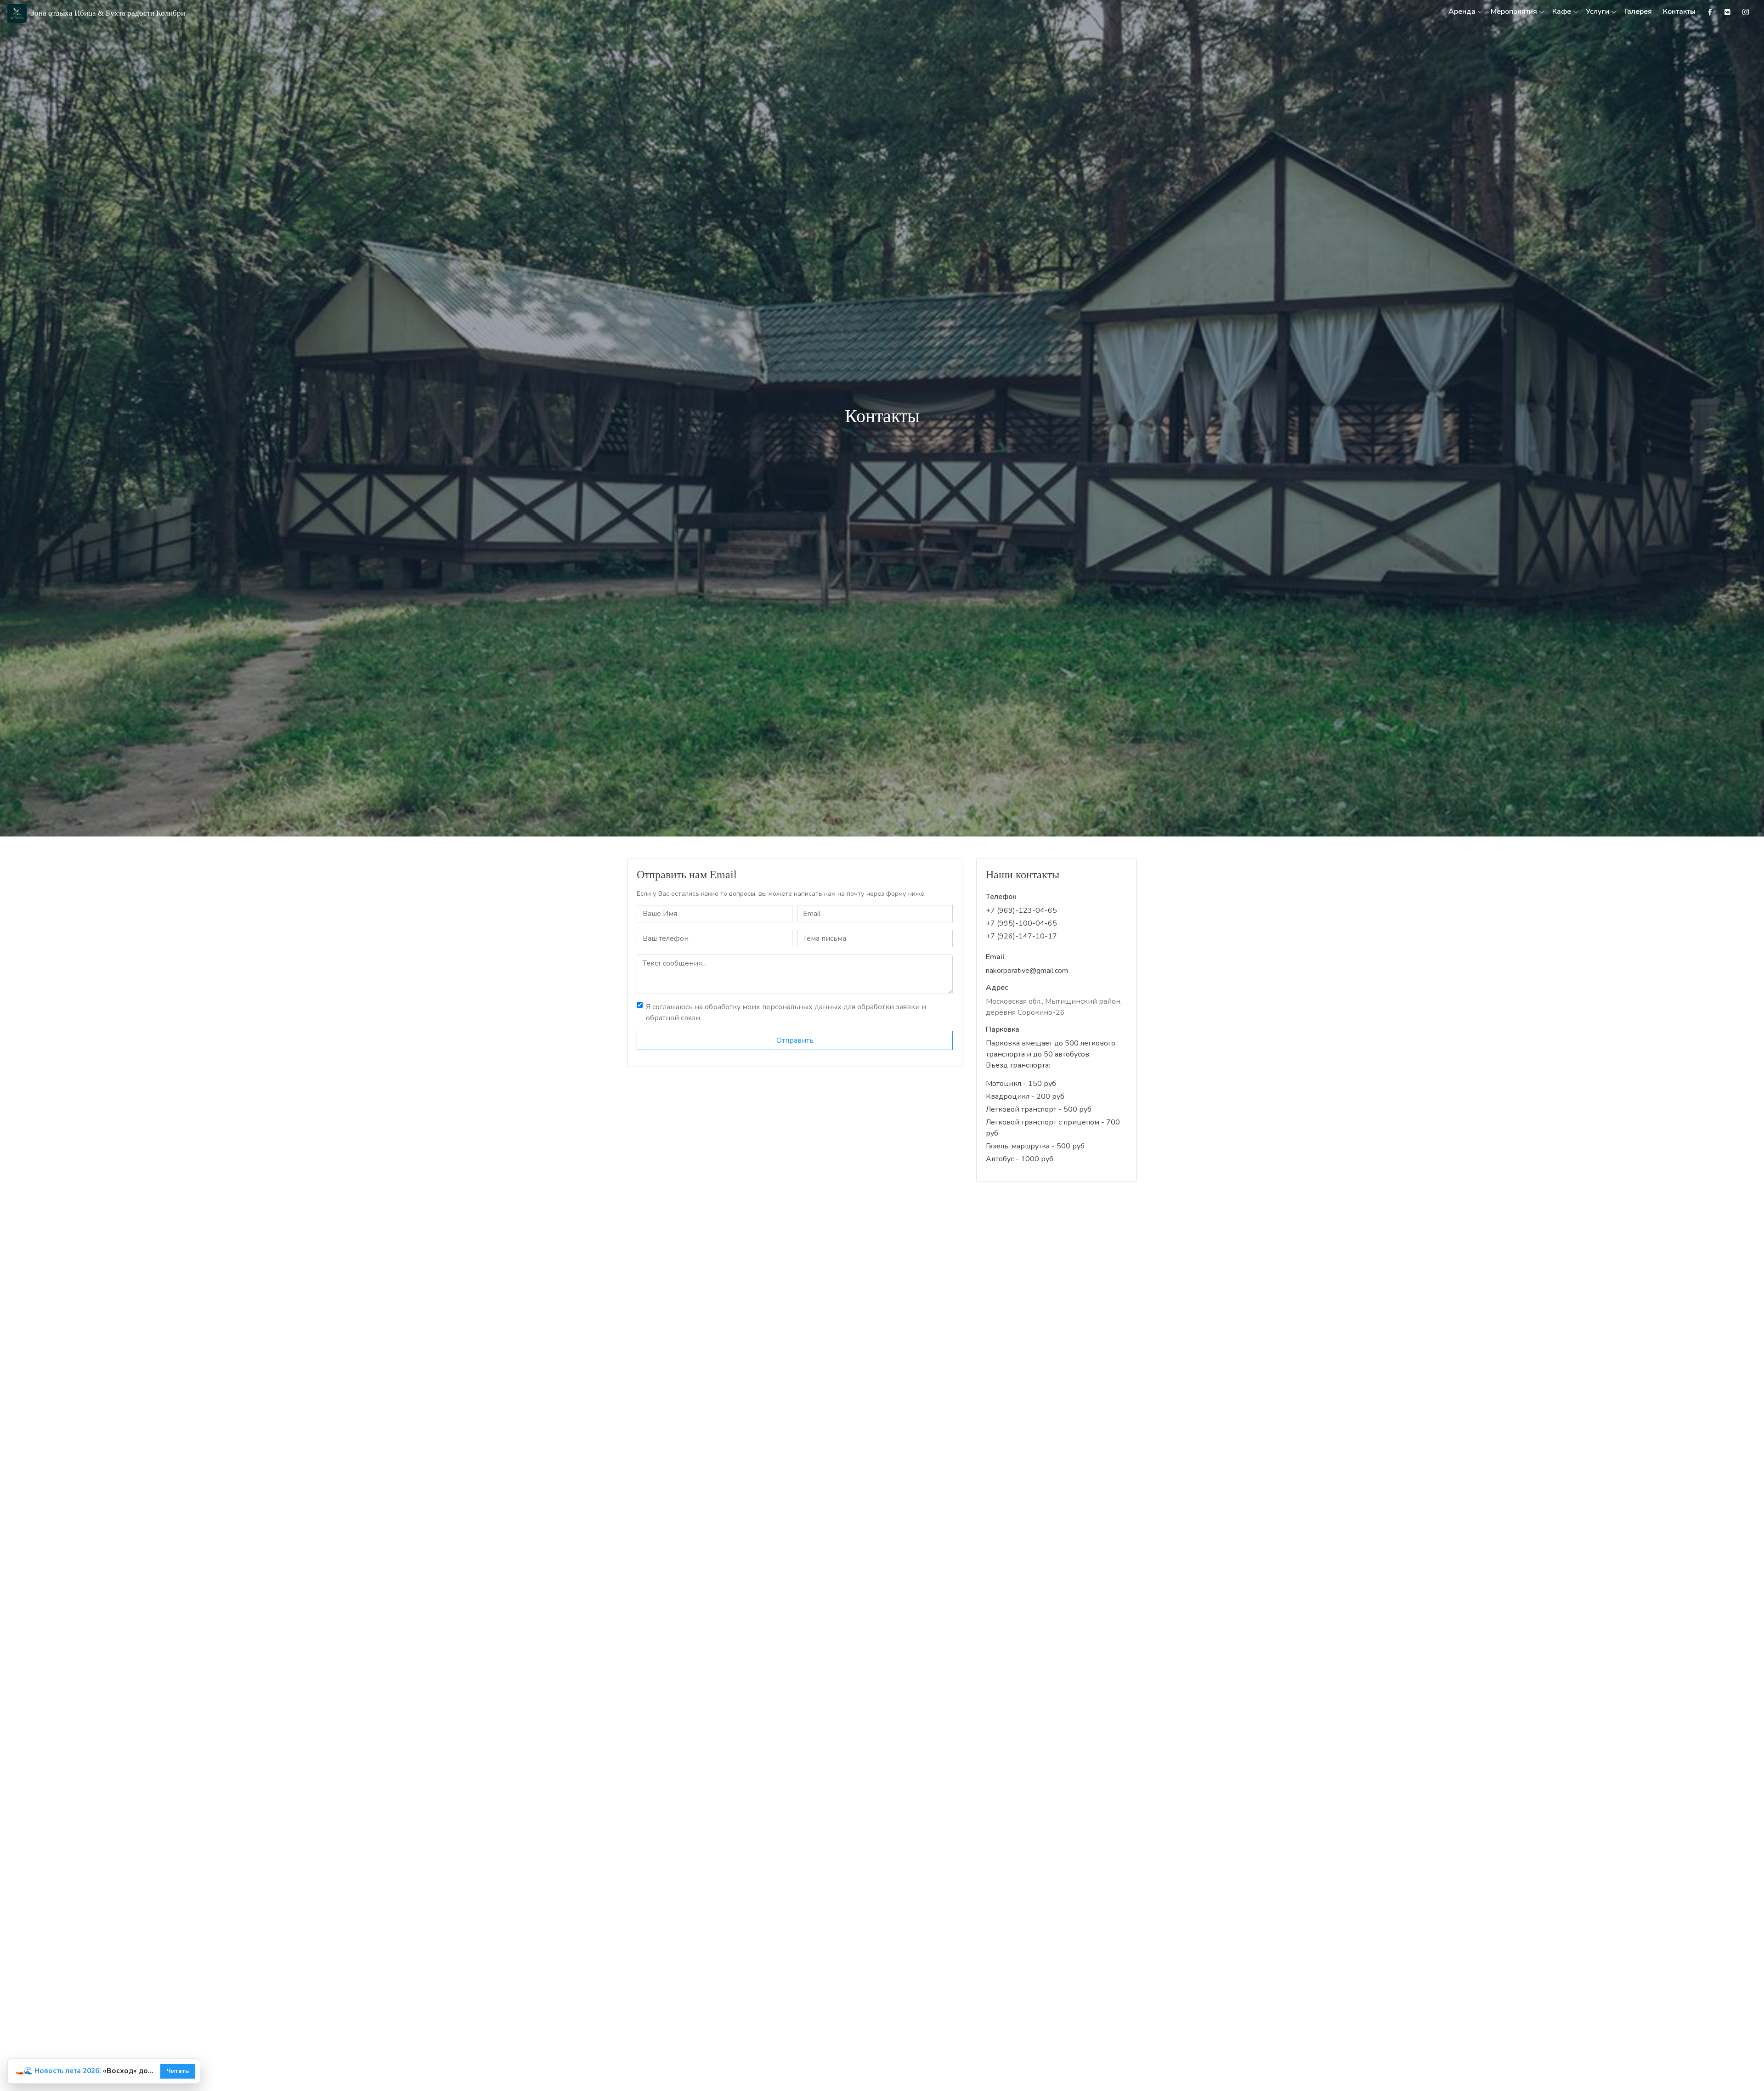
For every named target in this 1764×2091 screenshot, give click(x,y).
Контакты (1679, 11)
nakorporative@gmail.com (1027, 971)
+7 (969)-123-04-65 (1021, 910)
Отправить (795, 1040)
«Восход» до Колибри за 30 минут (85, 2071)
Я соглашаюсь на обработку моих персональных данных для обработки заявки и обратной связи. (786, 1012)
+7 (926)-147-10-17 (1021, 936)
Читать (178, 2071)
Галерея (1638, 11)
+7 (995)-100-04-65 (1021, 923)
